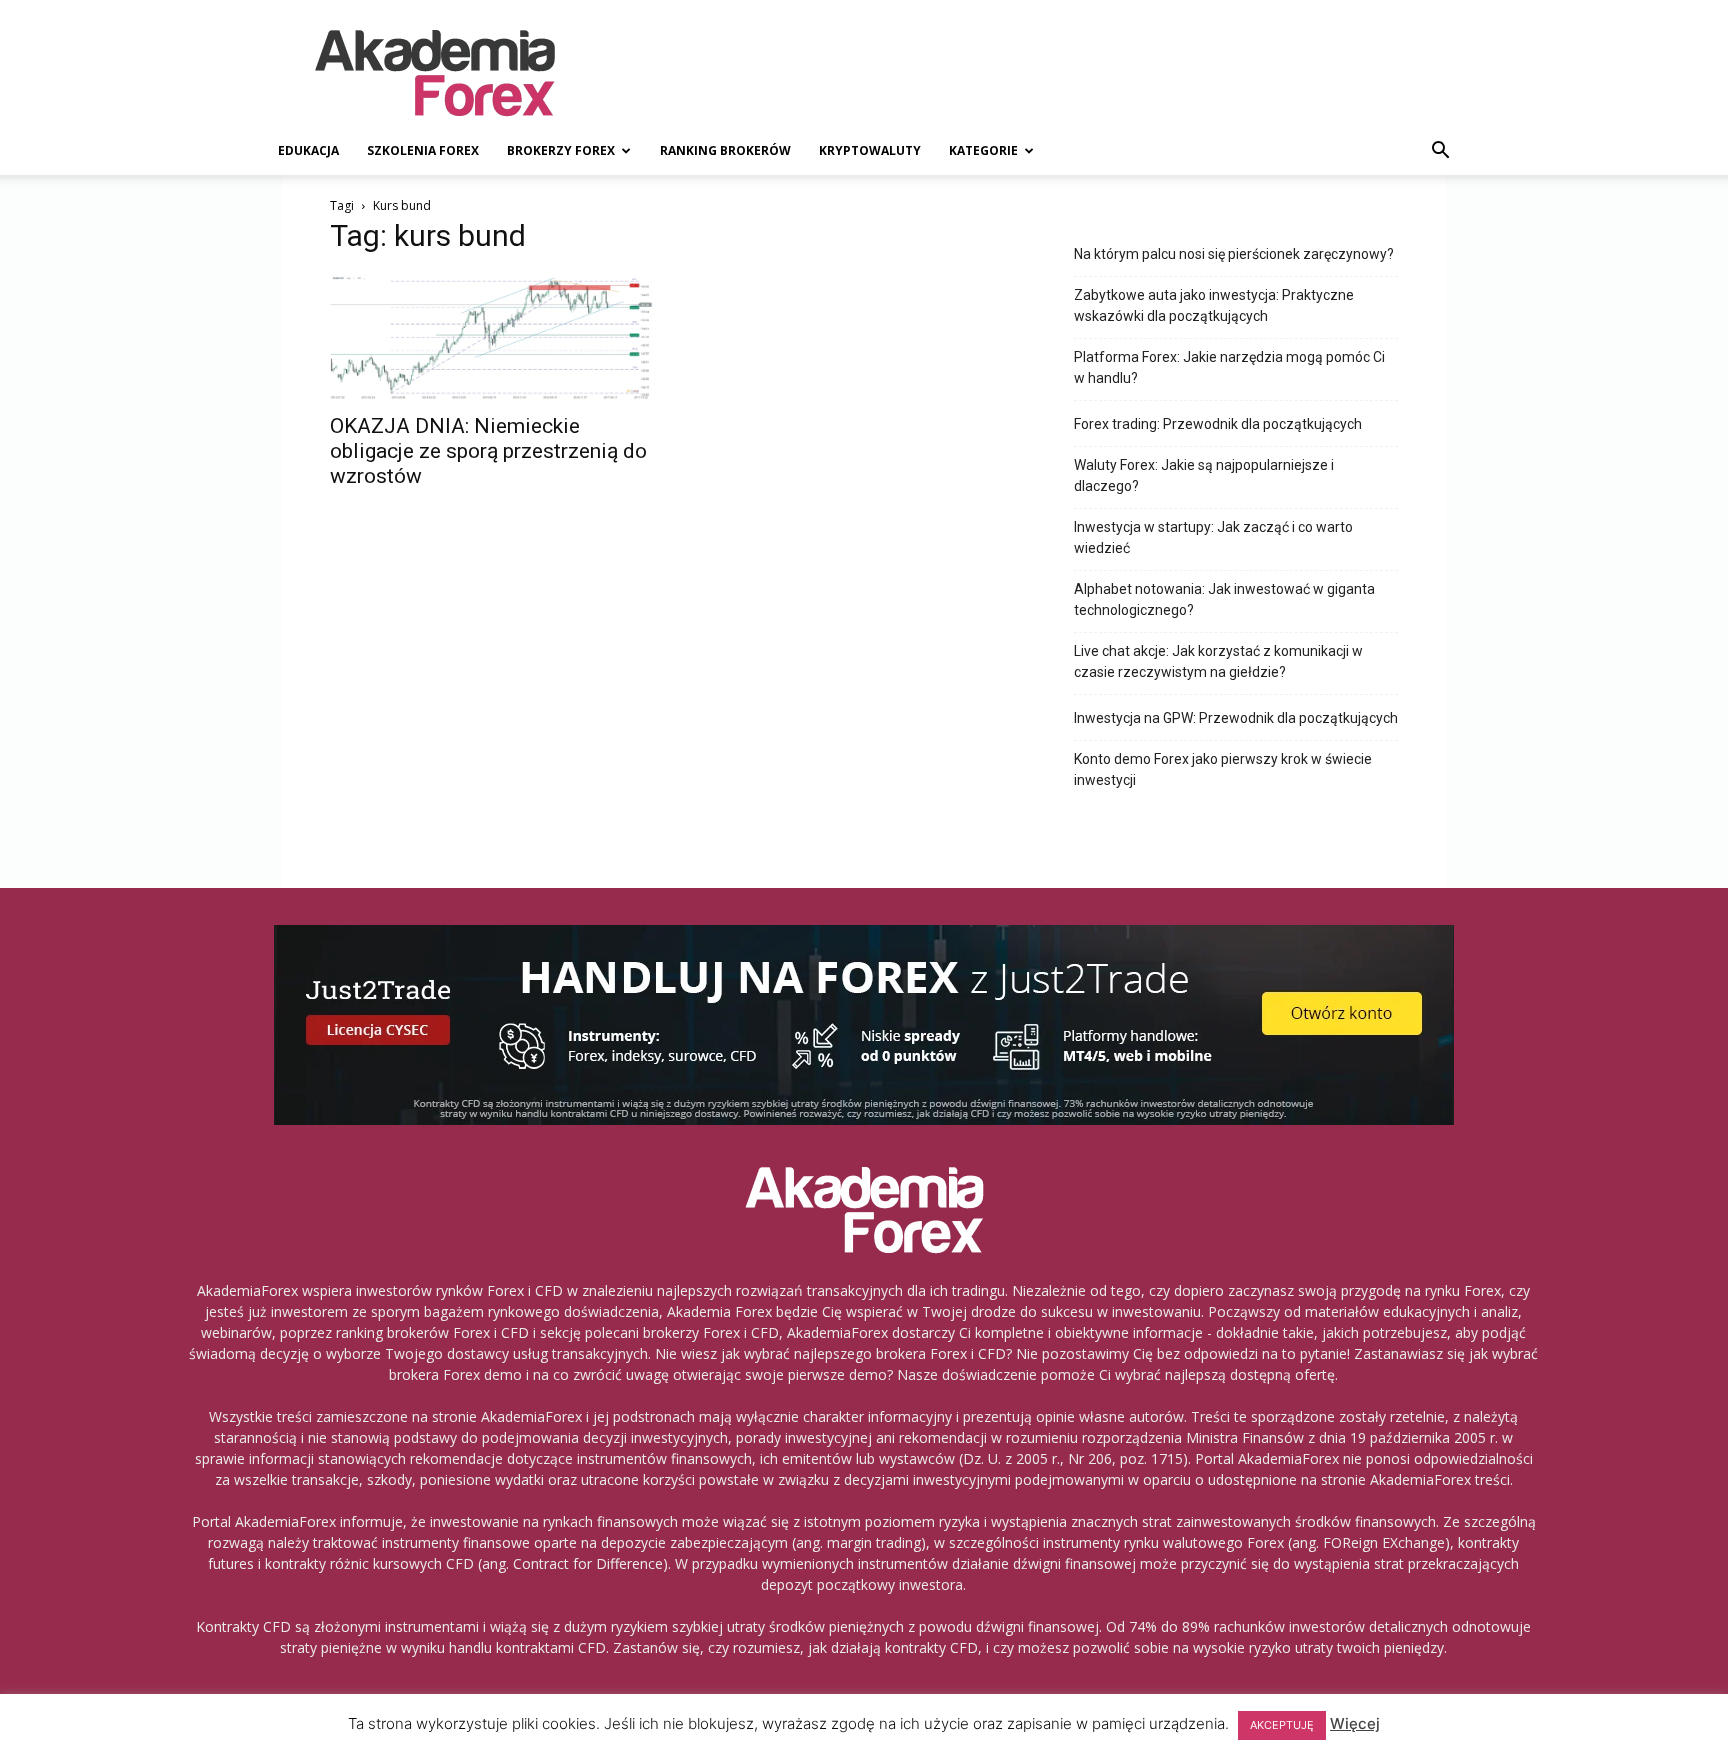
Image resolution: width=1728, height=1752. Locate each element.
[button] (1440, 152)
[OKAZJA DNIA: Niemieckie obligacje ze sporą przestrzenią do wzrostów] (492, 337)
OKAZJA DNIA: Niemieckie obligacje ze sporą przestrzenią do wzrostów (488, 451)
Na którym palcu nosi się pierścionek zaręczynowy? (1234, 254)
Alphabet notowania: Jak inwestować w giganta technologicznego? (1224, 599)
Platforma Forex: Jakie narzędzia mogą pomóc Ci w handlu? (1229, 367)
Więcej (1355, 1723)
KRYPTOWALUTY (870, 150)
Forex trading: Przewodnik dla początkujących (1218, 424)
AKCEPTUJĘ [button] (1282, 1725)
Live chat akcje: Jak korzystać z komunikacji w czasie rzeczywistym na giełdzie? (1218, 661)
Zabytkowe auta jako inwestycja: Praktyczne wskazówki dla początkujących (1214, 305)
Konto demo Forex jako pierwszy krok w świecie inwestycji (1223, 769)
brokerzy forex (561, 150)
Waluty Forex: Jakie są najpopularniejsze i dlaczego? (1204, 475)
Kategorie (983, 150)
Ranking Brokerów (725, 150)
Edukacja (308, 150)
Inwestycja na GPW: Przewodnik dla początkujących (1236, 718)
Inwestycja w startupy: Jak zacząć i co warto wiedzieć (1213, 537)
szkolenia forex (423, 150)
